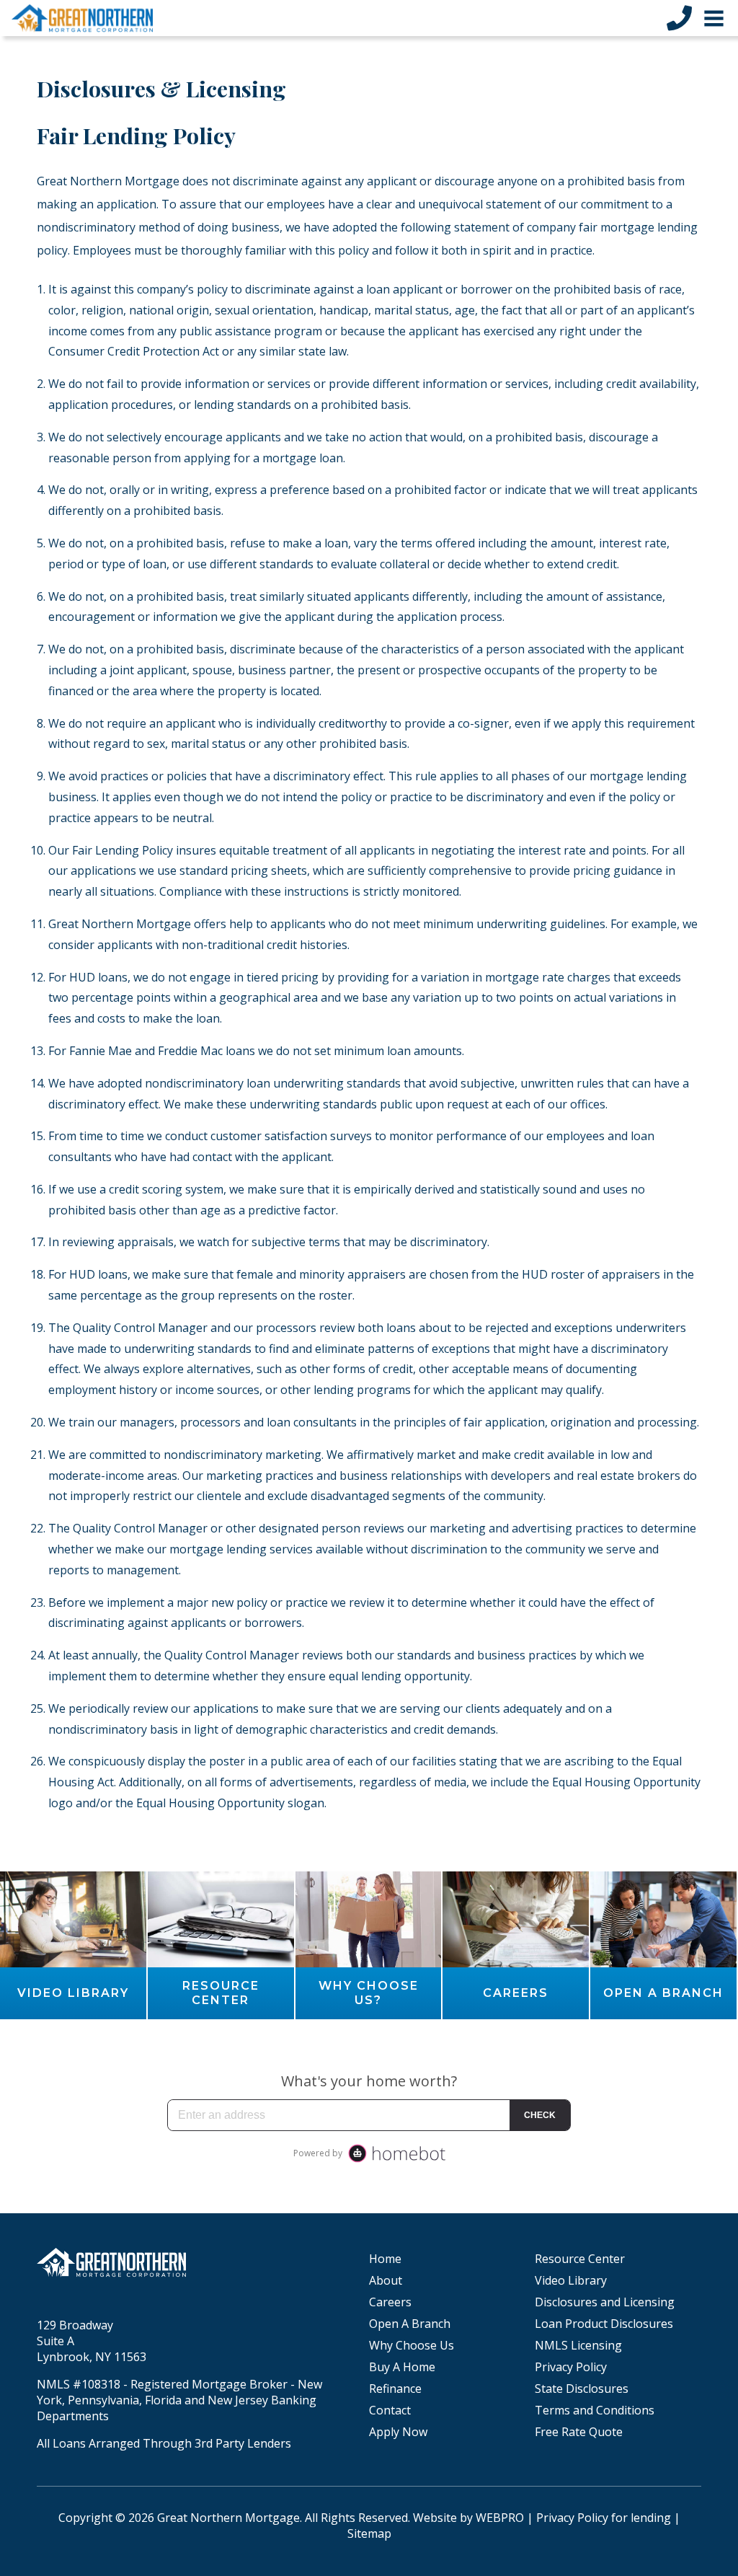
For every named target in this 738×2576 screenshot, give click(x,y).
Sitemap (369, 2533)
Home (385, 2259)
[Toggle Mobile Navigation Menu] (714, 18)
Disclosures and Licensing (605, 2302)
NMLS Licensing (578, 2345)
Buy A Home (402, 2367)
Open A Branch (410, 2324)
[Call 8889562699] (679, 18)
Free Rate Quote (579, 2432)
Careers (390, 2302)
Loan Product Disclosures (604, 2324)
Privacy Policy (571, 2367)
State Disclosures (582, 2388)
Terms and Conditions (595, 2410)
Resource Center (580, 2259)
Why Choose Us (412, 2345)
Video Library (571, 2280)
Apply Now (398, 2432)
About (386, 2280)
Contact (390, 2410)
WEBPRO (500, 2518)
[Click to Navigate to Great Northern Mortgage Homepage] (82, 18)
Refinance (395, 2388)
